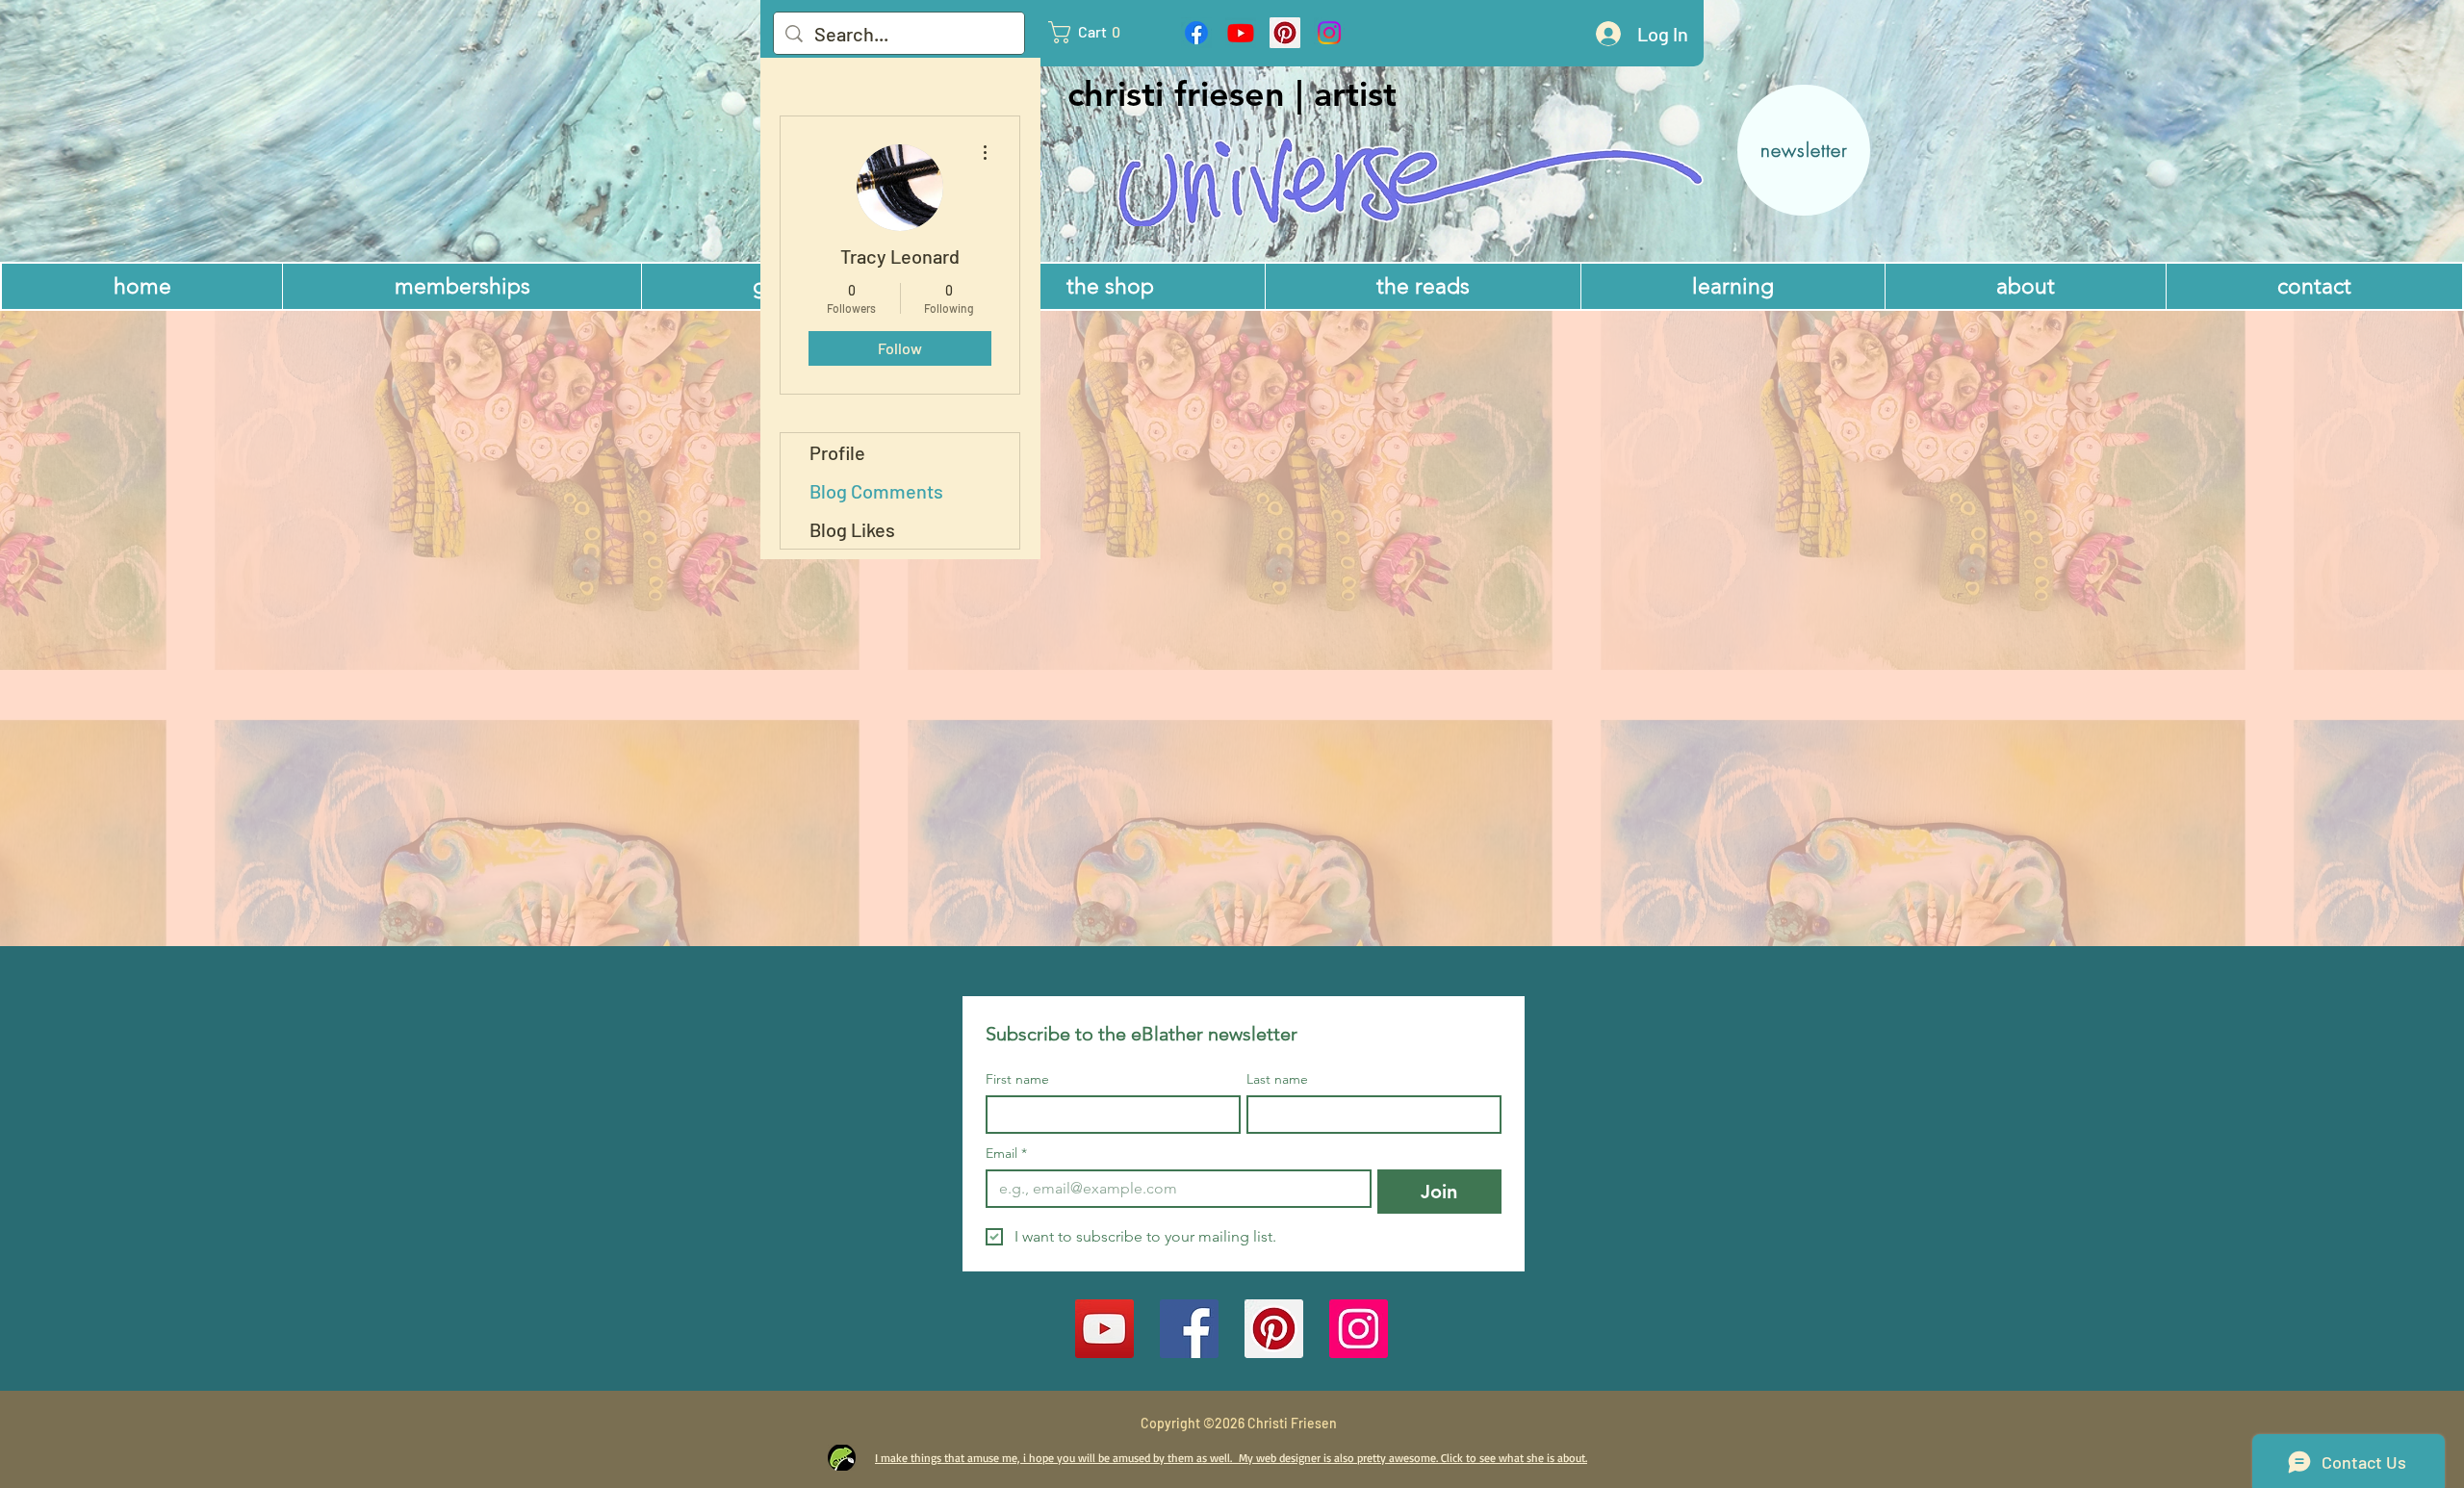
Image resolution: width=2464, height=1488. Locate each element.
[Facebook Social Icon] (1189, 1329)
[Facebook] (1196, 33)
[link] (1093, 32)
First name (1017, 1079)
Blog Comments (876, 491)
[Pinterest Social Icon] (1285, 33)
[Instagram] (1329, 33)
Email (1006, 1154)
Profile (837, 452)
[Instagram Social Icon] (1359, 1329)
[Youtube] (1241, 33)
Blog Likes (852, 529)
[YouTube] (1104, 1329)
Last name (1277, 1079)
